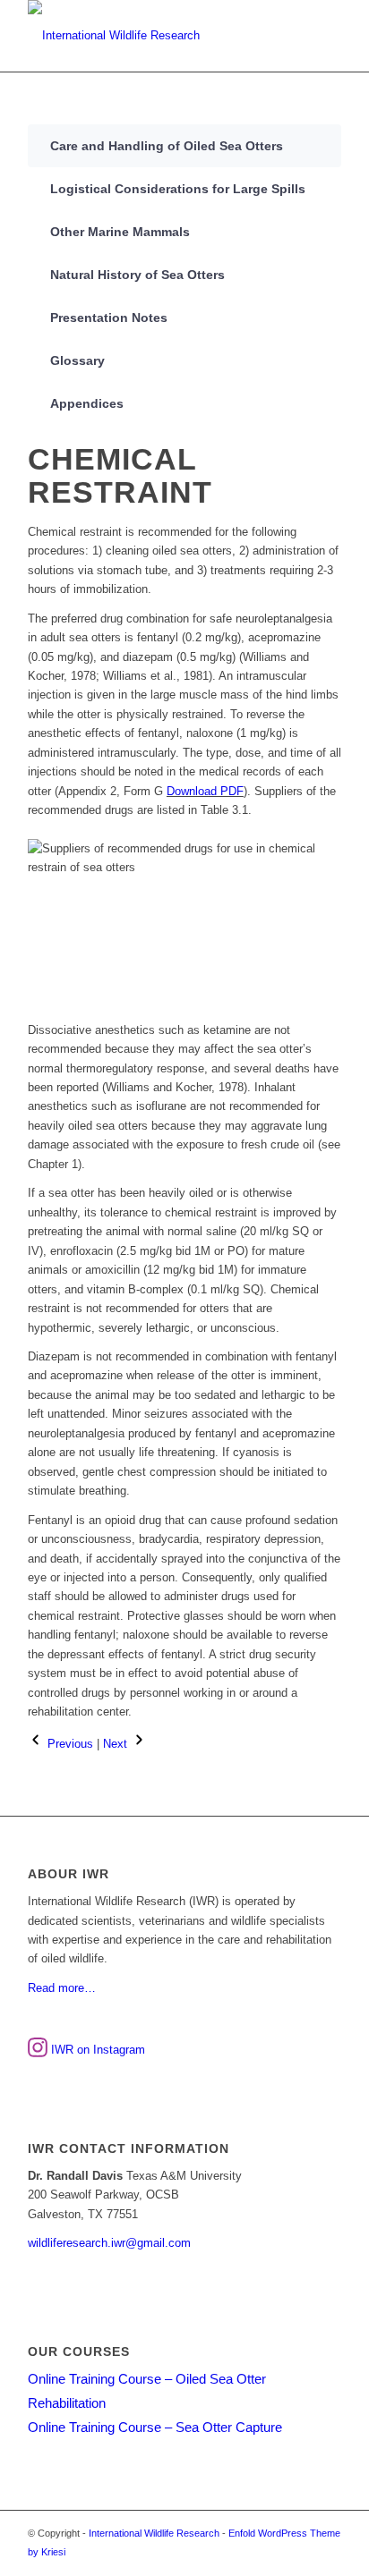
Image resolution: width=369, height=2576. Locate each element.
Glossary (77, 360)
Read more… (62, 1988)
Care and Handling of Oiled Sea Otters (167, 146)
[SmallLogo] (153, 36)
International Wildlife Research (154, 2533)
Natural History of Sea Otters (137, 275)
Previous (69, 1744)
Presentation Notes (109, 318)
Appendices (87, 403)
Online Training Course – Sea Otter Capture (155, 2427)
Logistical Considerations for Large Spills (178, 189)
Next (117, 1744)
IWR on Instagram (96, 2050)
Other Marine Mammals (120, 232)
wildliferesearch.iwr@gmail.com (109, 2243)
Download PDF (205, 791)
